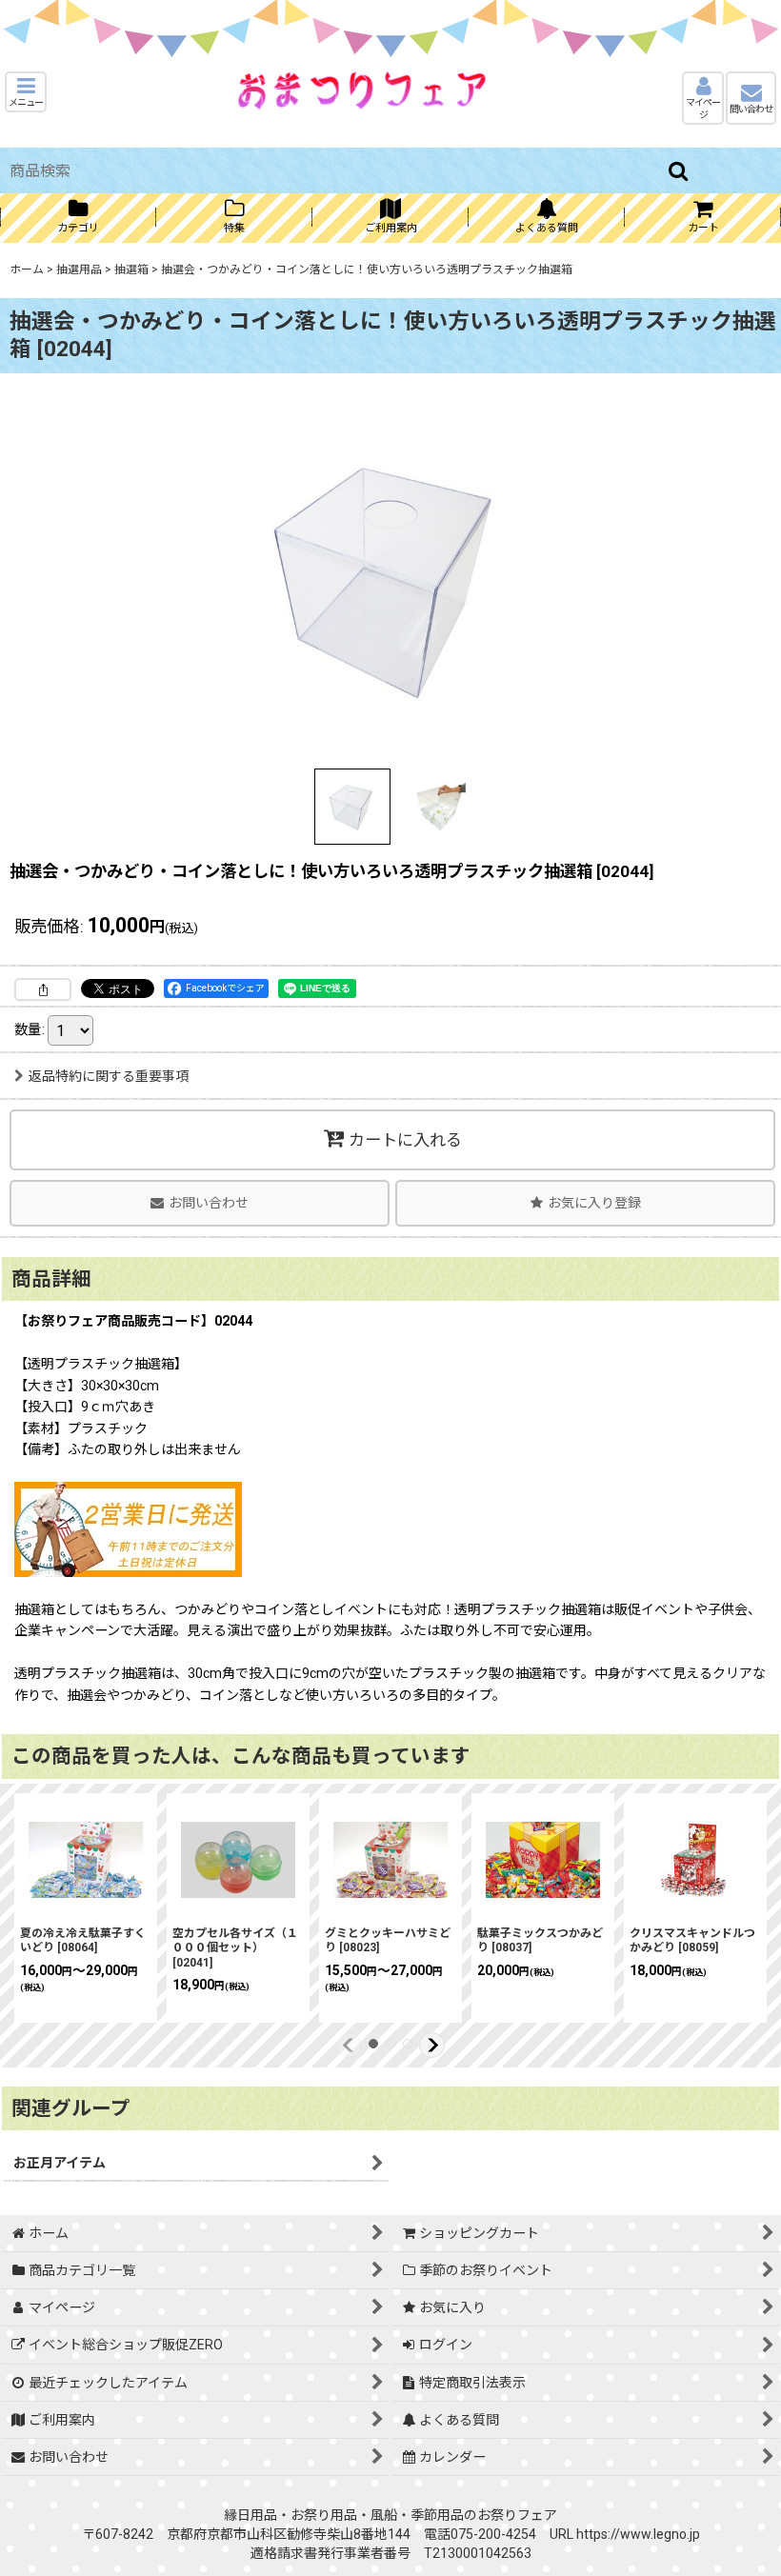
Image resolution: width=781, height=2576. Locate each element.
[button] (26, 92)
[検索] (679, 170)
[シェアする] (43, 989)
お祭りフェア (517, 2515)
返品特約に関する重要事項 (109, 1076)
